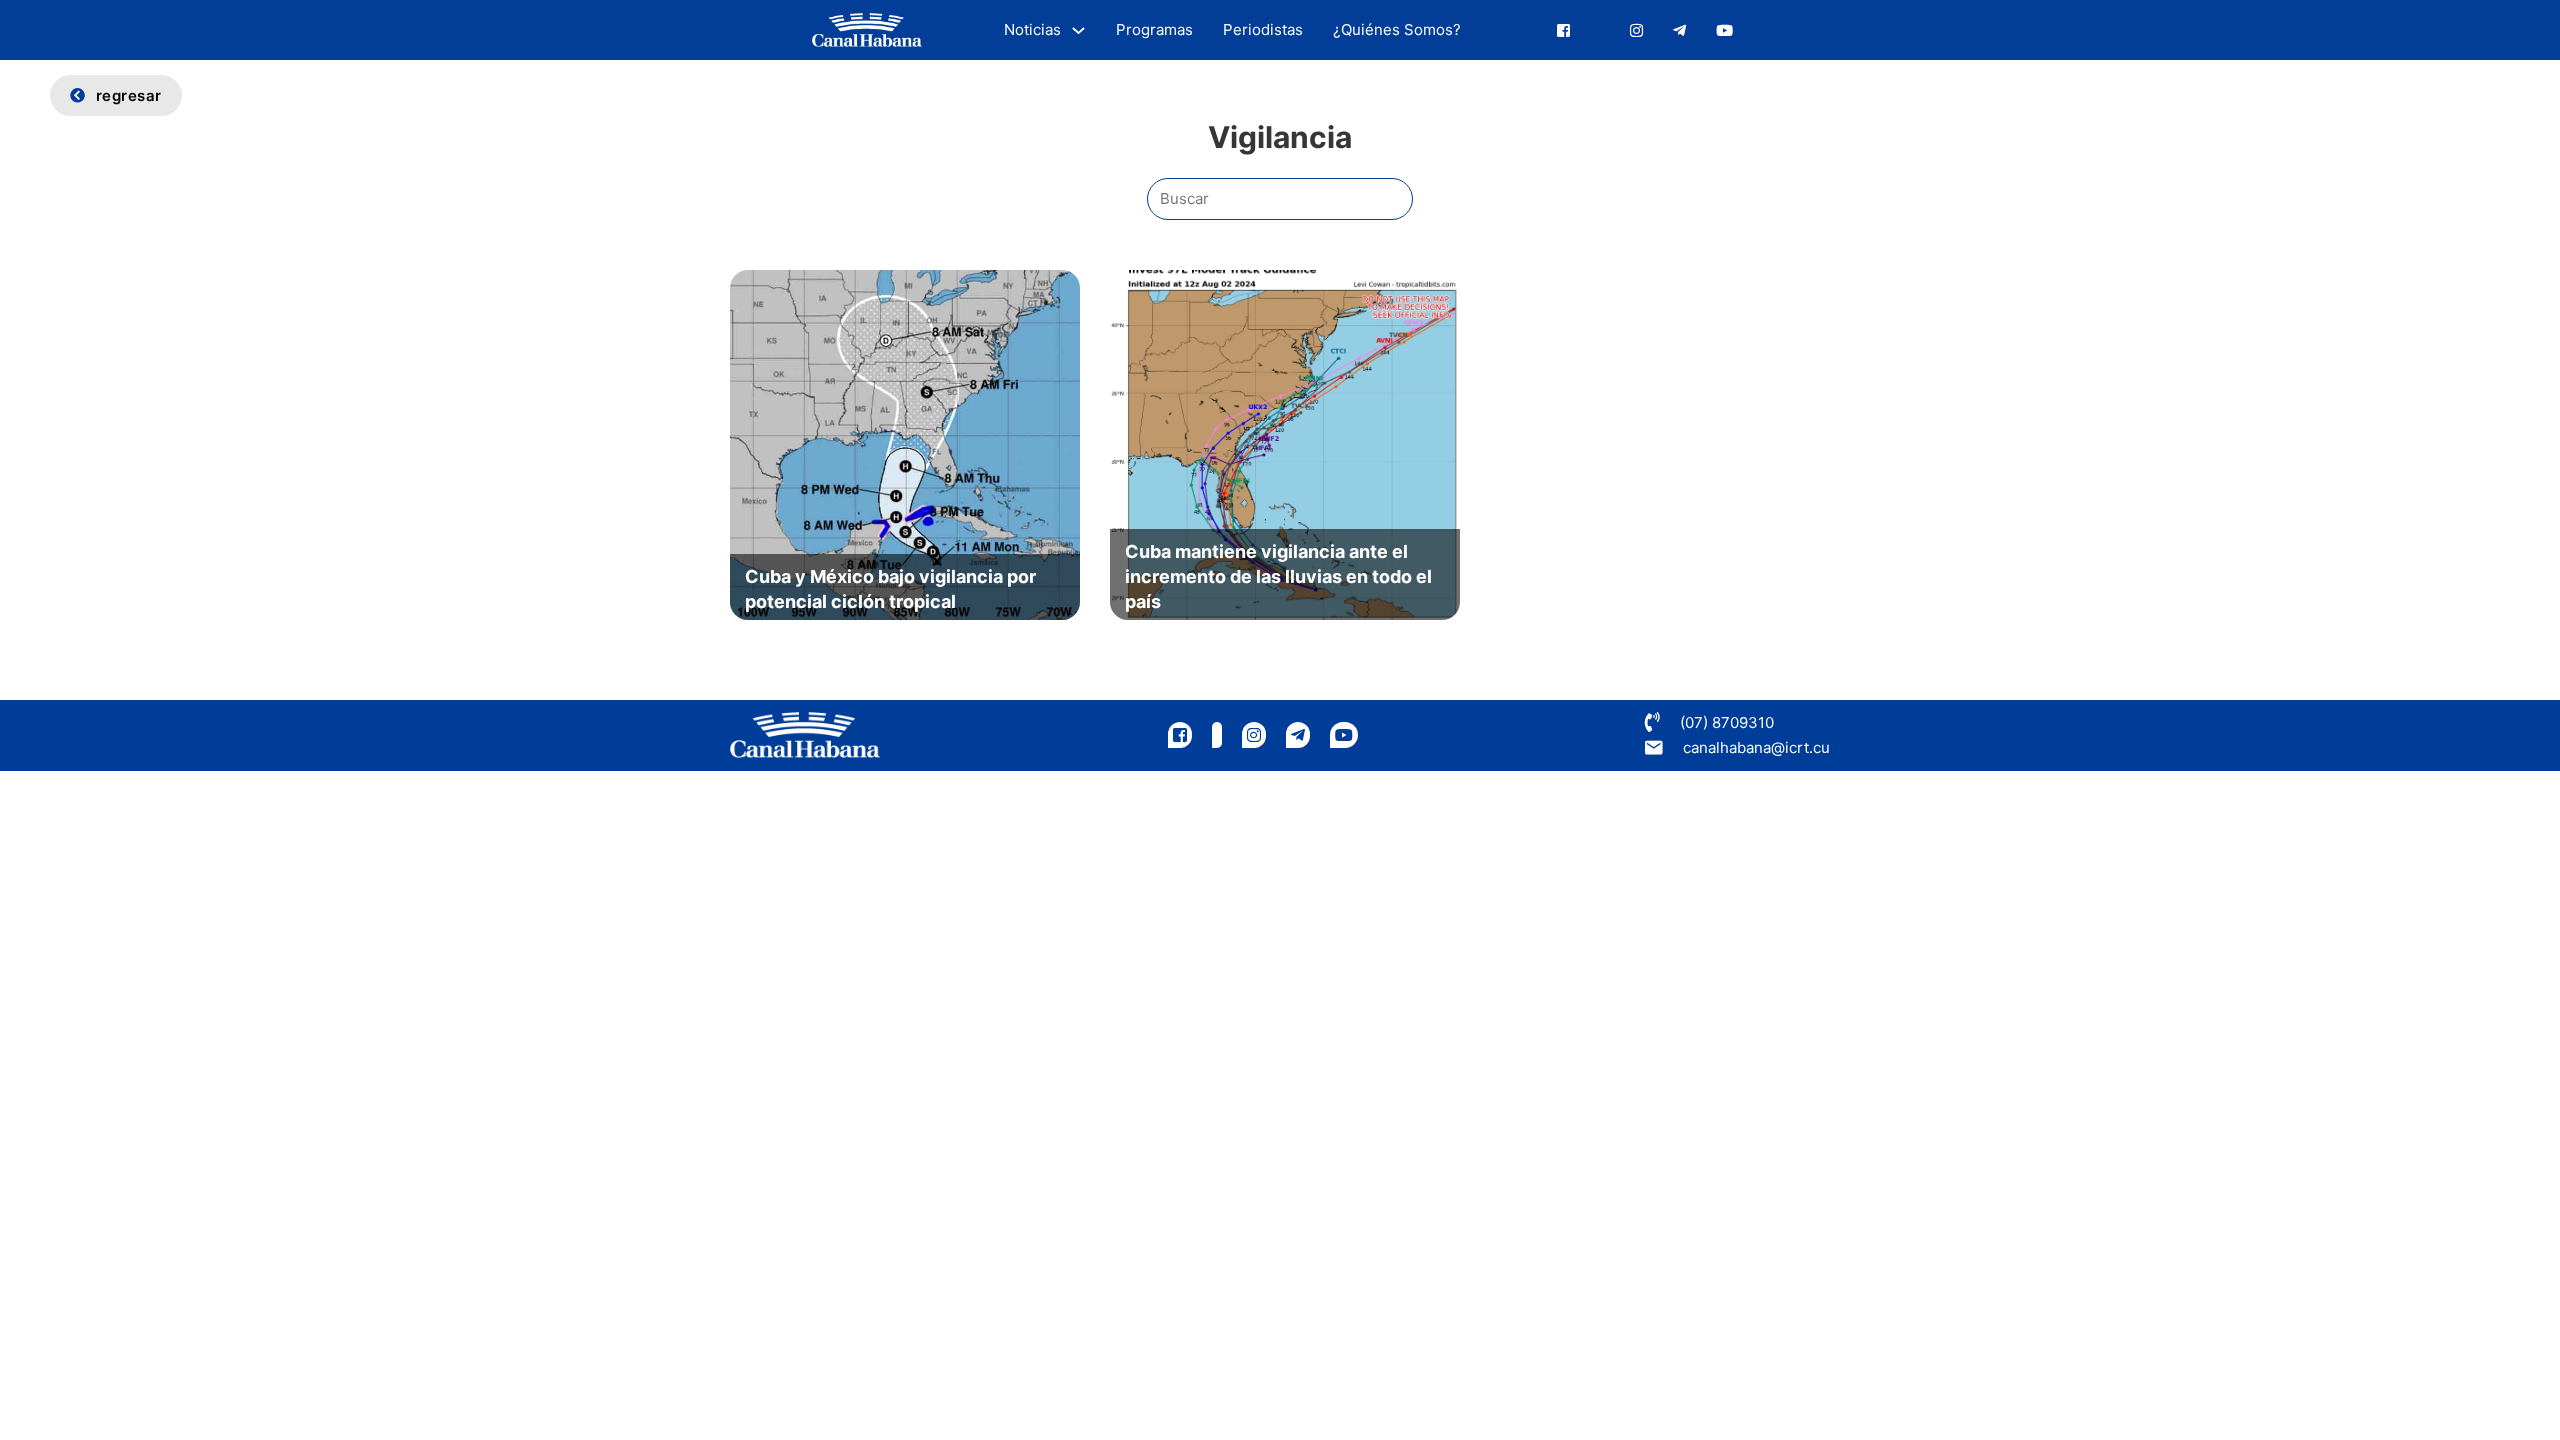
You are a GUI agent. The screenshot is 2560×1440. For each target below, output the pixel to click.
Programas (1154, 29)
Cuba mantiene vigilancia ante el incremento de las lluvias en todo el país (1278, 576)
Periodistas (1263, 29)
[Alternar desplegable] (1078, 30)
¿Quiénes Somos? (1397, 29)
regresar (129, 95)
